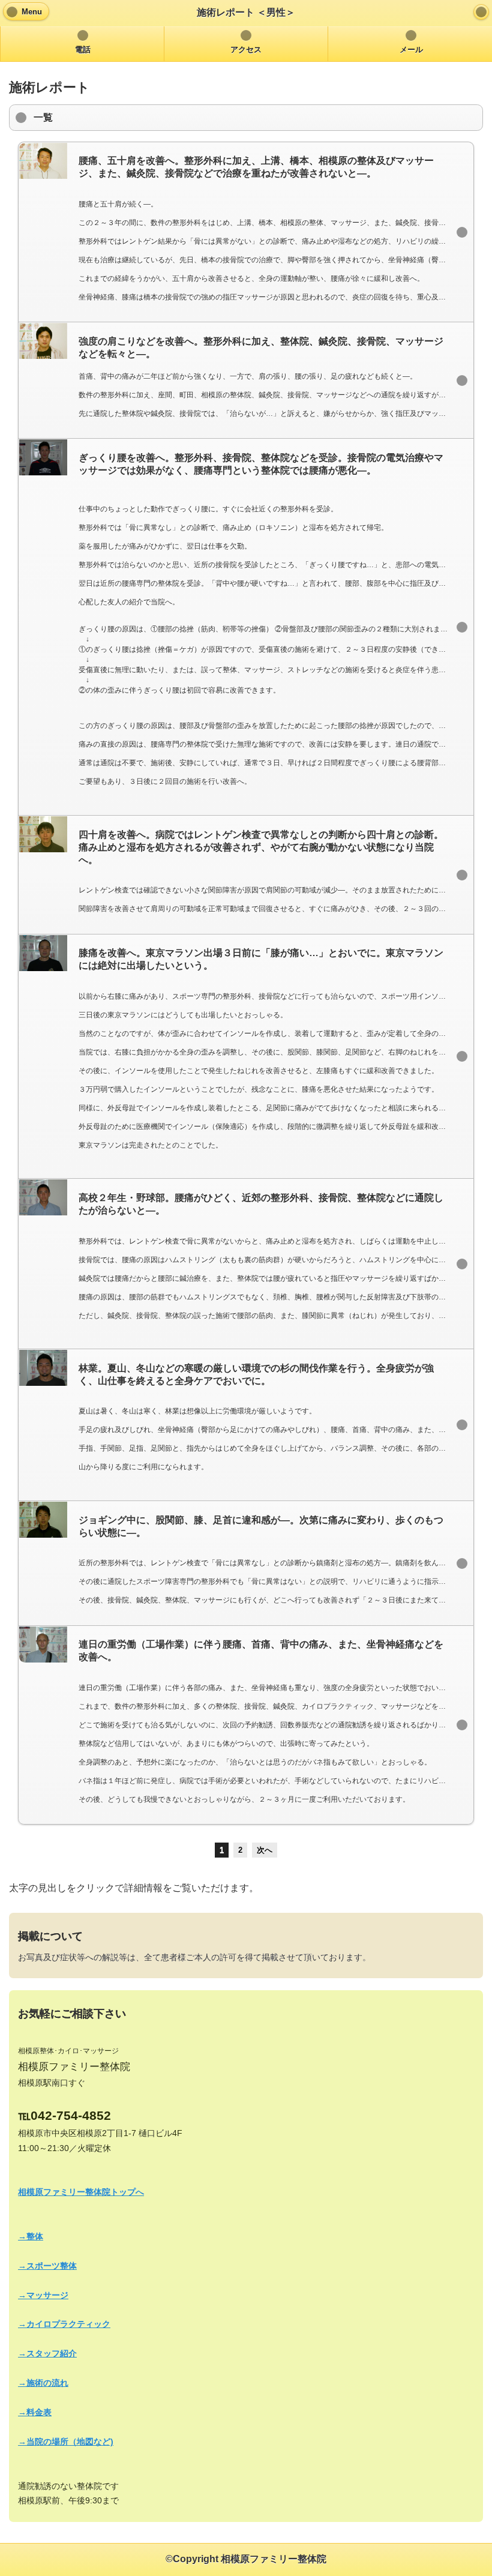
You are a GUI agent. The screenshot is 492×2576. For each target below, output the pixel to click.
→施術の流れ (43, 2383)
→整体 (31, 2236)
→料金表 (35, 2412)
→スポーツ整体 (47, 2266)
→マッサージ (43, 2295)
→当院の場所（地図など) (66, 2442)
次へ (265, 1850)
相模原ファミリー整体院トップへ (81, 2192)
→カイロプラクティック (64, 2324)
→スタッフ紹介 (47, 2353)
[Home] (481, 12)
